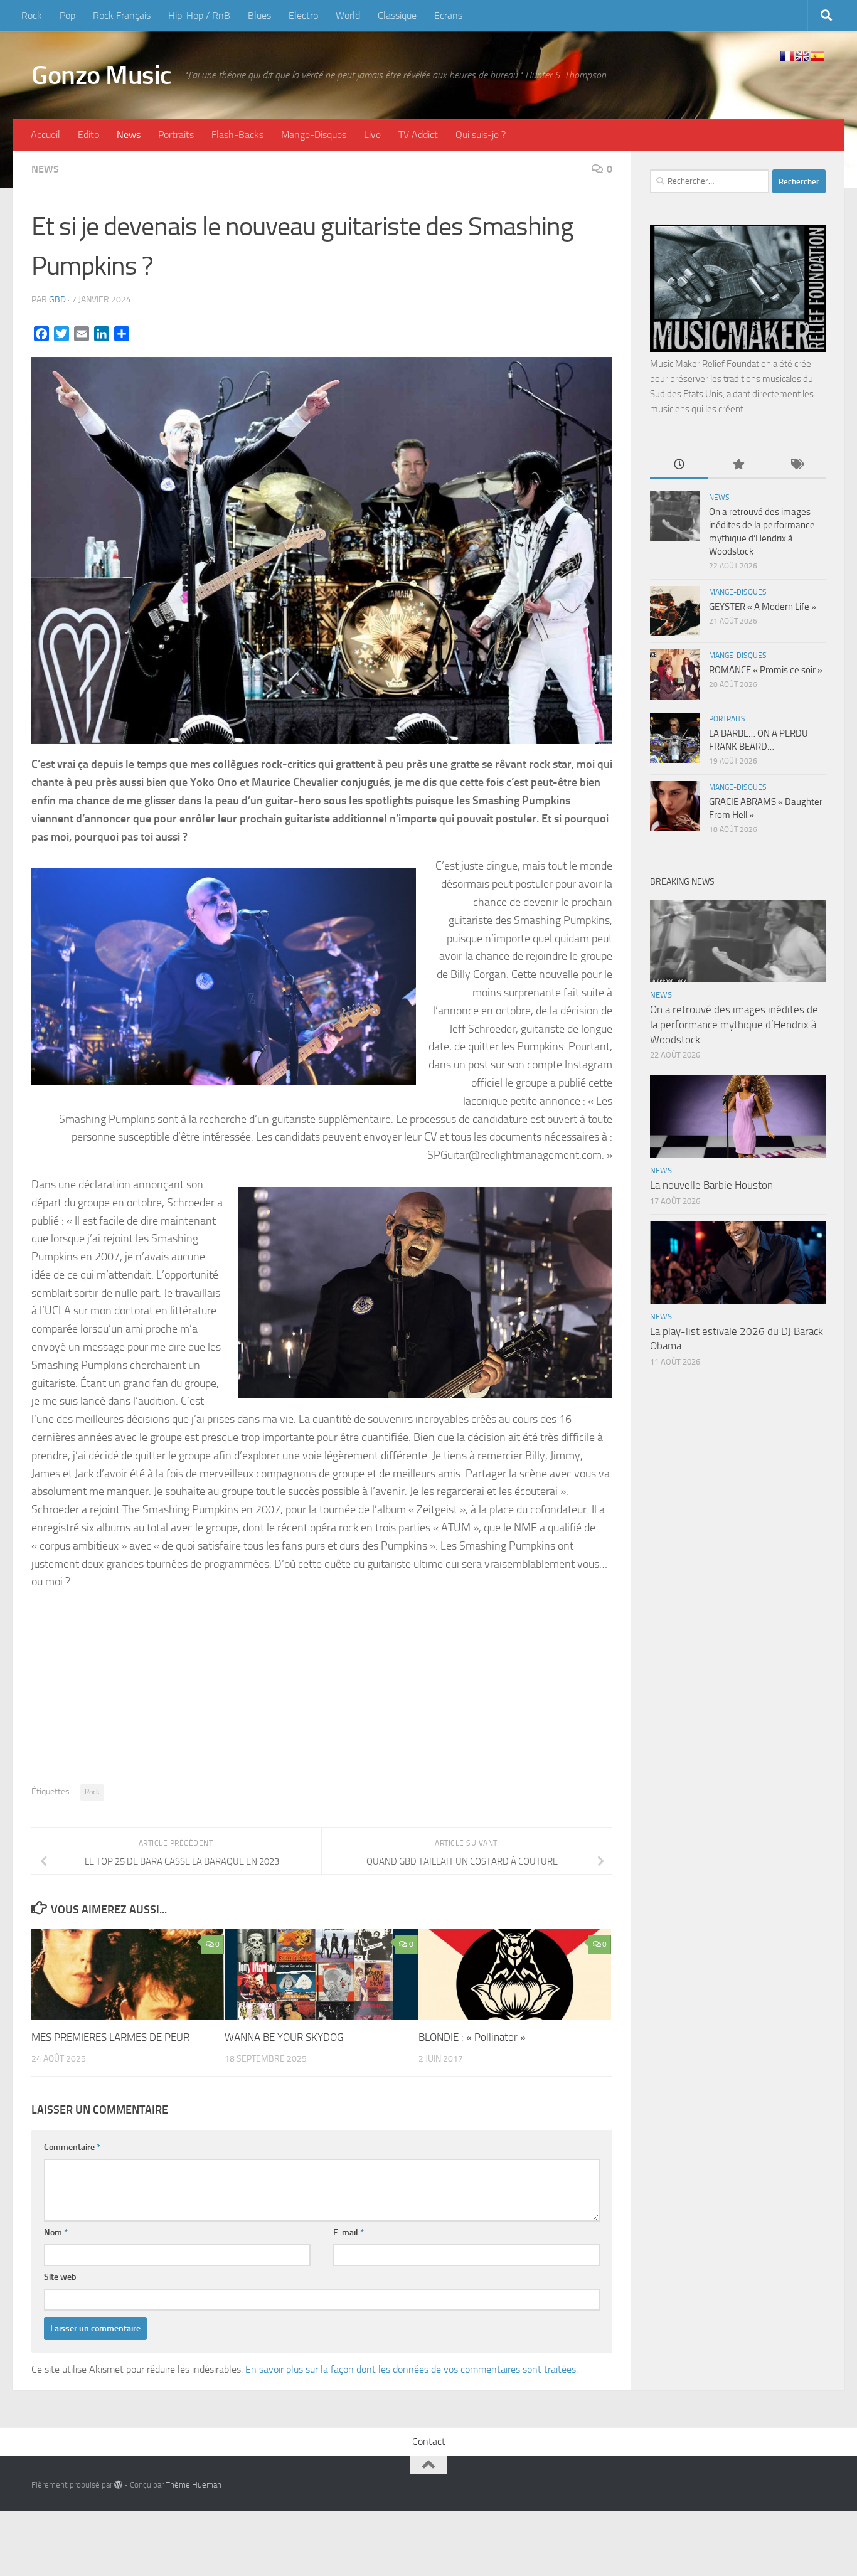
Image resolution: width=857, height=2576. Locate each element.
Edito (88, 135)
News (129, 135)
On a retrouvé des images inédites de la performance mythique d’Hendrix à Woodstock (734, 1024)
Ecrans (448, 15)
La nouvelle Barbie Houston (711, 1185)
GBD (57, 300)
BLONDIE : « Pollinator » (472, 2037)
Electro (303, 15)
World (348, 15)
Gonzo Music (102, 75)
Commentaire (72, 2147)
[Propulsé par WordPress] (118, 2485)
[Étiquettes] (796, 465)
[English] (802, 56)
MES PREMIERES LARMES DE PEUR (110, 2037)
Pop (67, 15)
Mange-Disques (314, 135)
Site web (60, 2277)
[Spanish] (817, 56)
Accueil (45, 135)
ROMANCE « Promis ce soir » (766, 670)
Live (372, 135)
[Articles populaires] (737, 465)
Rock (32, 15)
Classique (397, 15)
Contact (429, 2441)
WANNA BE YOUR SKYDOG (284, 2037)
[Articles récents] (679, 465)
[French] (787, 56)
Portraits (176, 135)
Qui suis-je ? (481, 135)
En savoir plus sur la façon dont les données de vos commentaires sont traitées (411, 2369)
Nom (56, 2233)
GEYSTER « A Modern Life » (763, 607)
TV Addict (418, 135)
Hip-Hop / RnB (199, 15)
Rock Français (122, 15)
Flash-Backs (237, 135)
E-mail (349, 2233)
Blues (259, 15)
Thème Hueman (194, 2485)
